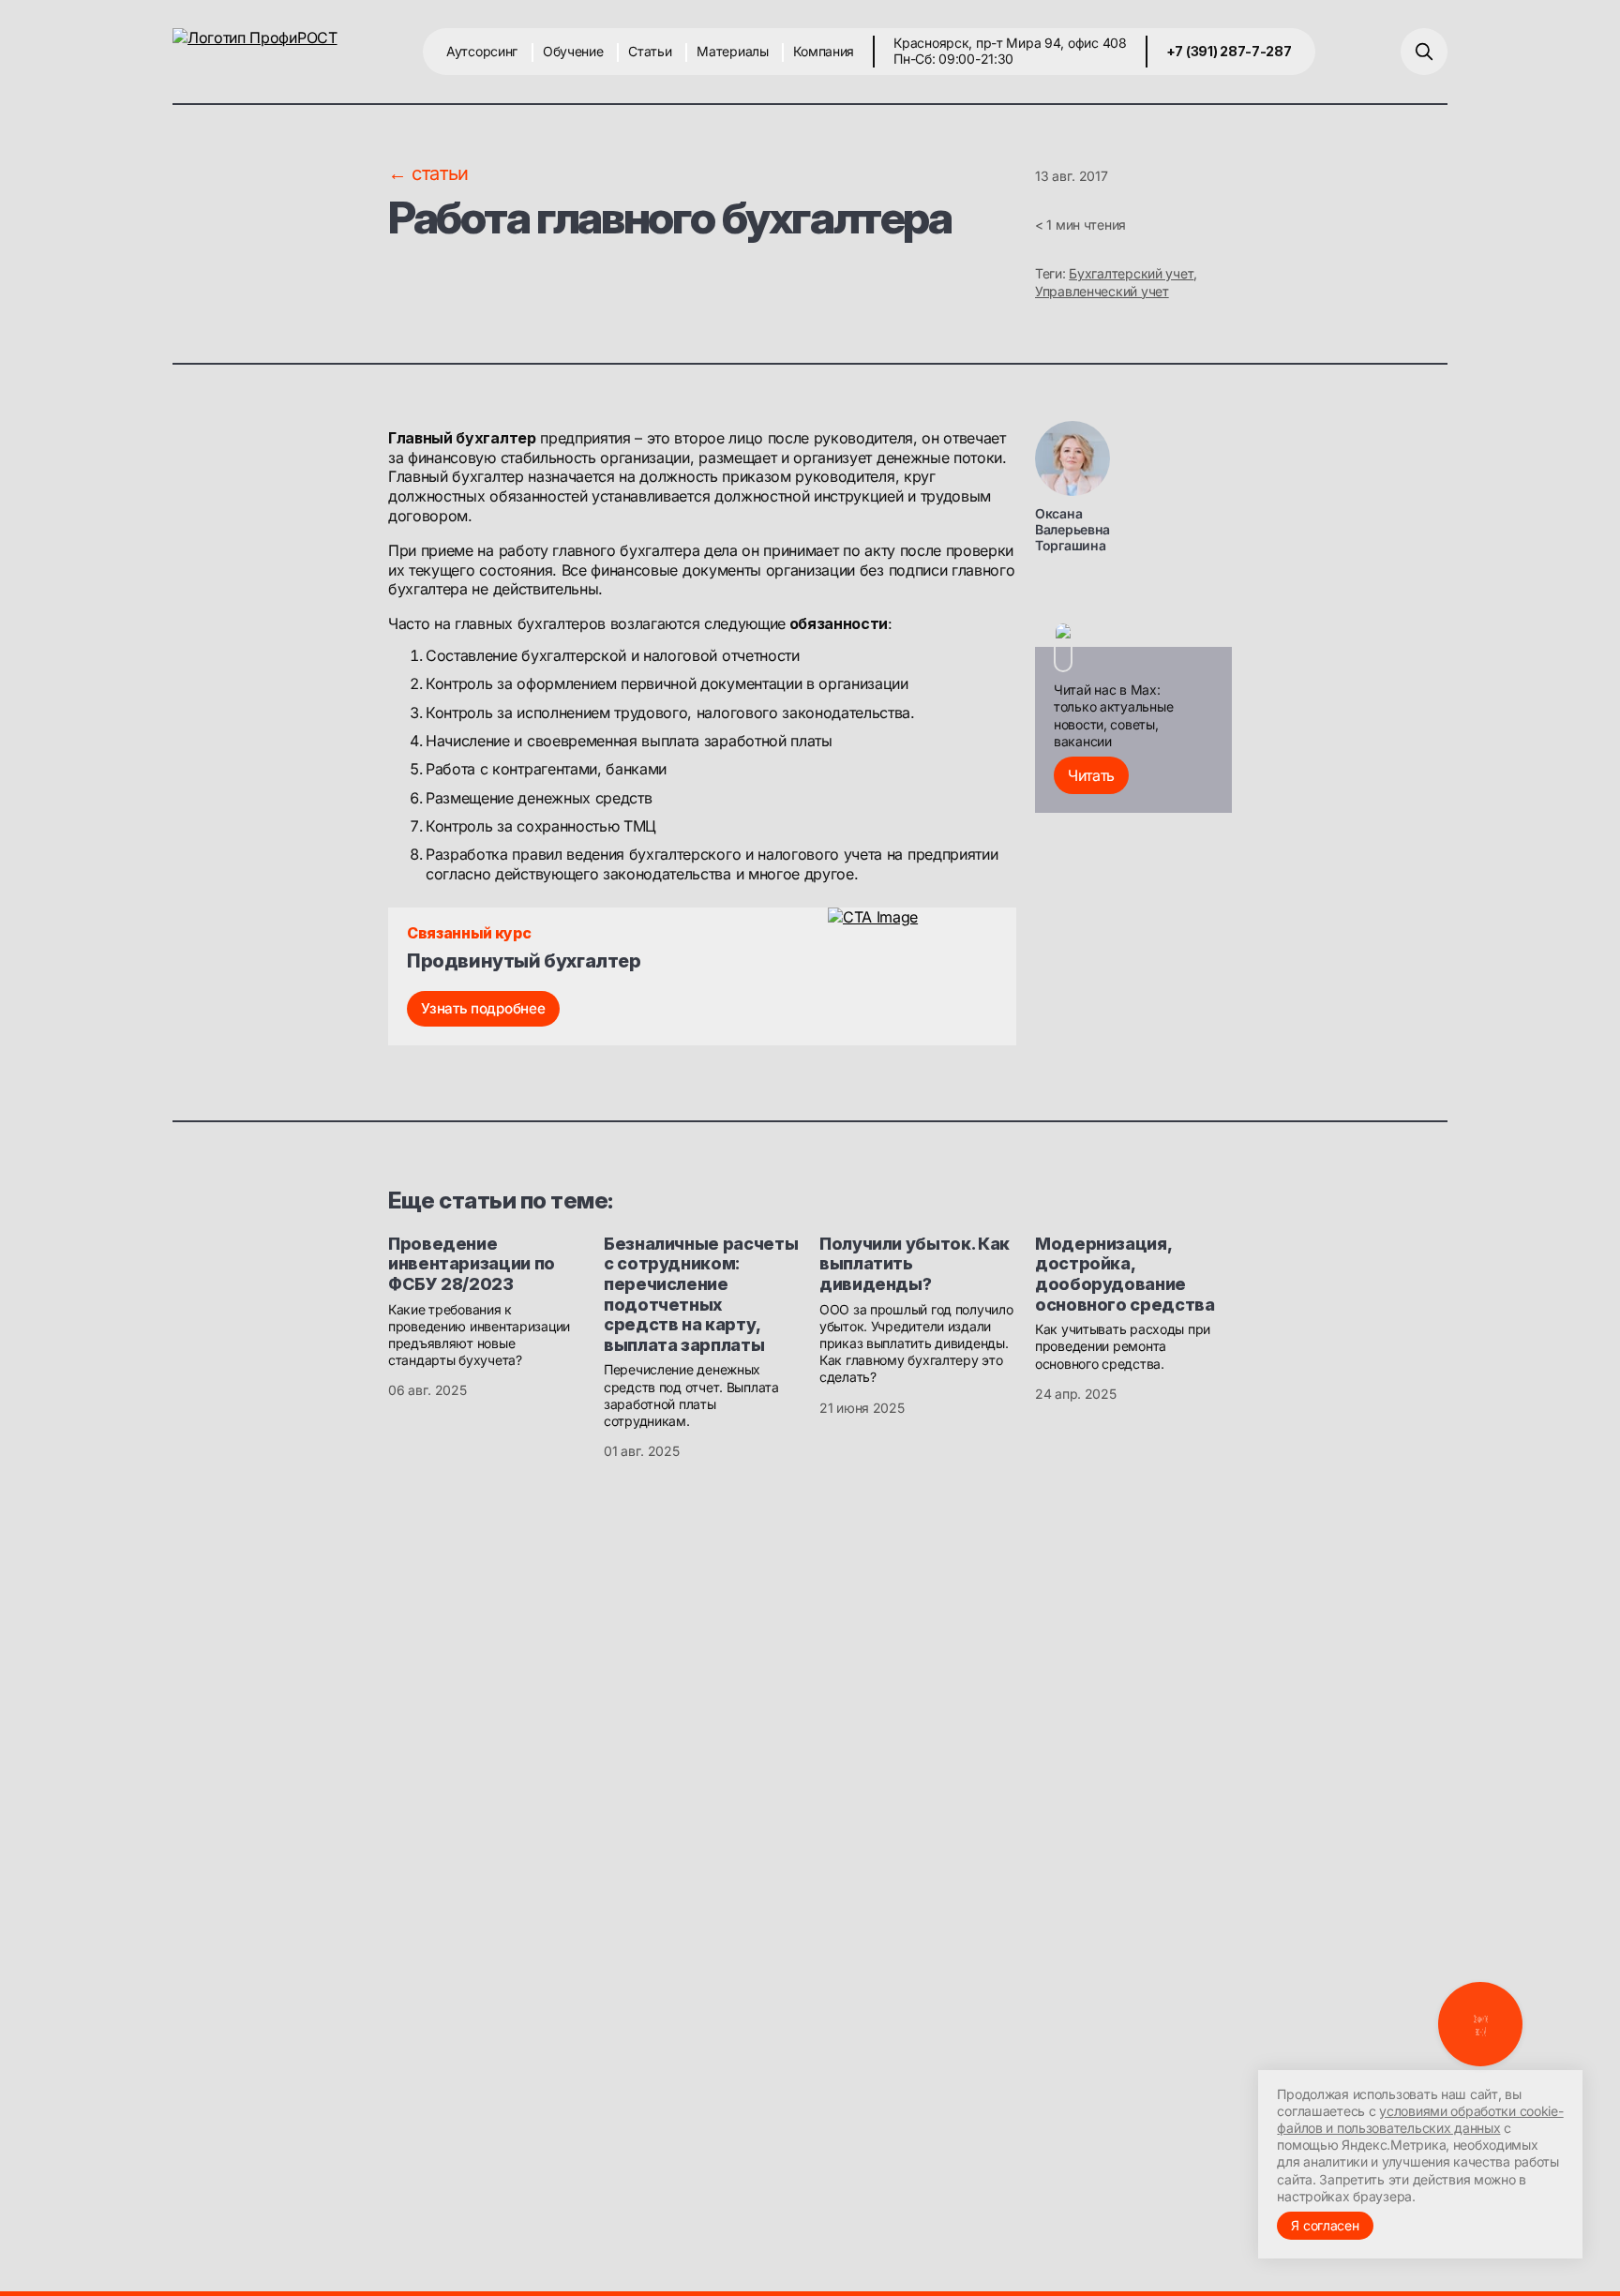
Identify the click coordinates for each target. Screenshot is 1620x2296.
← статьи (428, 173)
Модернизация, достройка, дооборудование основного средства (1125, 1274)
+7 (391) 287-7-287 (1229, 51)
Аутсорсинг (482, 51)
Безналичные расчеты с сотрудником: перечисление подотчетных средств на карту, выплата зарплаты (701, 1294)
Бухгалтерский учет (1131, 273)
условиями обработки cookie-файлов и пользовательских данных (1420, 2119)
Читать (1091, 775)
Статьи (650, 51)
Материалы (732, 51)
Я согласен (1325, 2225)
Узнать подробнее (483, 1008)
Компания (824, 51)
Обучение (573, 51)
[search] (1424, 52)
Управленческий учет (1102, 291)
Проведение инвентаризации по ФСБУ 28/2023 (472, 1264)
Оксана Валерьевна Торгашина (1072, 529)
